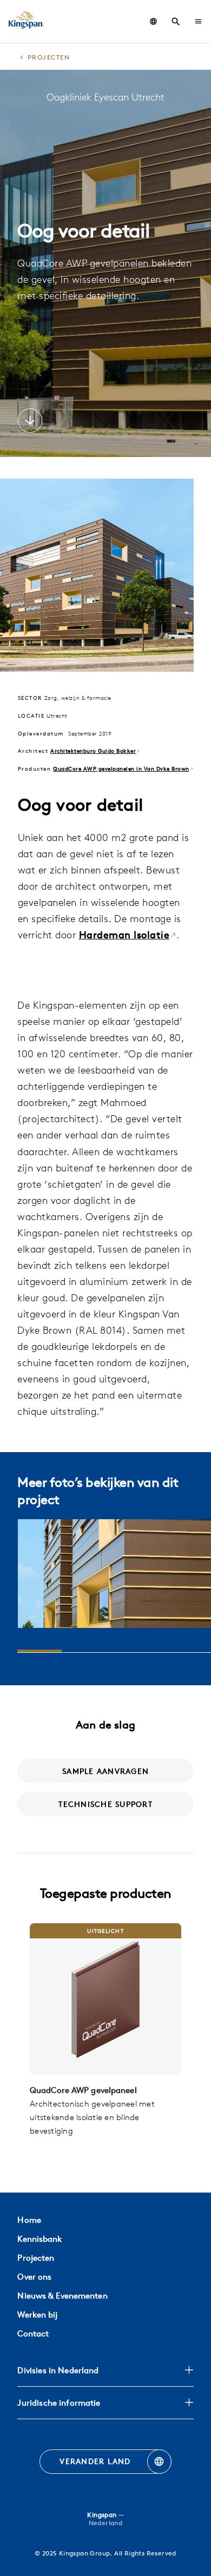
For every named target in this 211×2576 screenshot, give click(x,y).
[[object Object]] (105, 1999)
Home (29, 2220)
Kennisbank (39, 2239)
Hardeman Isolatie (124, 935)
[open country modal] (153, 21)
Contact (33, 2333)
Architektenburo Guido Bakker (93, 751)
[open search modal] (176, 22)
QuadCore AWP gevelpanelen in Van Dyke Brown (121, 769)
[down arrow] (30, 422)
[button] (198, 21)
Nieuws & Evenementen (62, 2296)
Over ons (34, 2277)
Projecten (36, 2258)
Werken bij (37, 2315)
